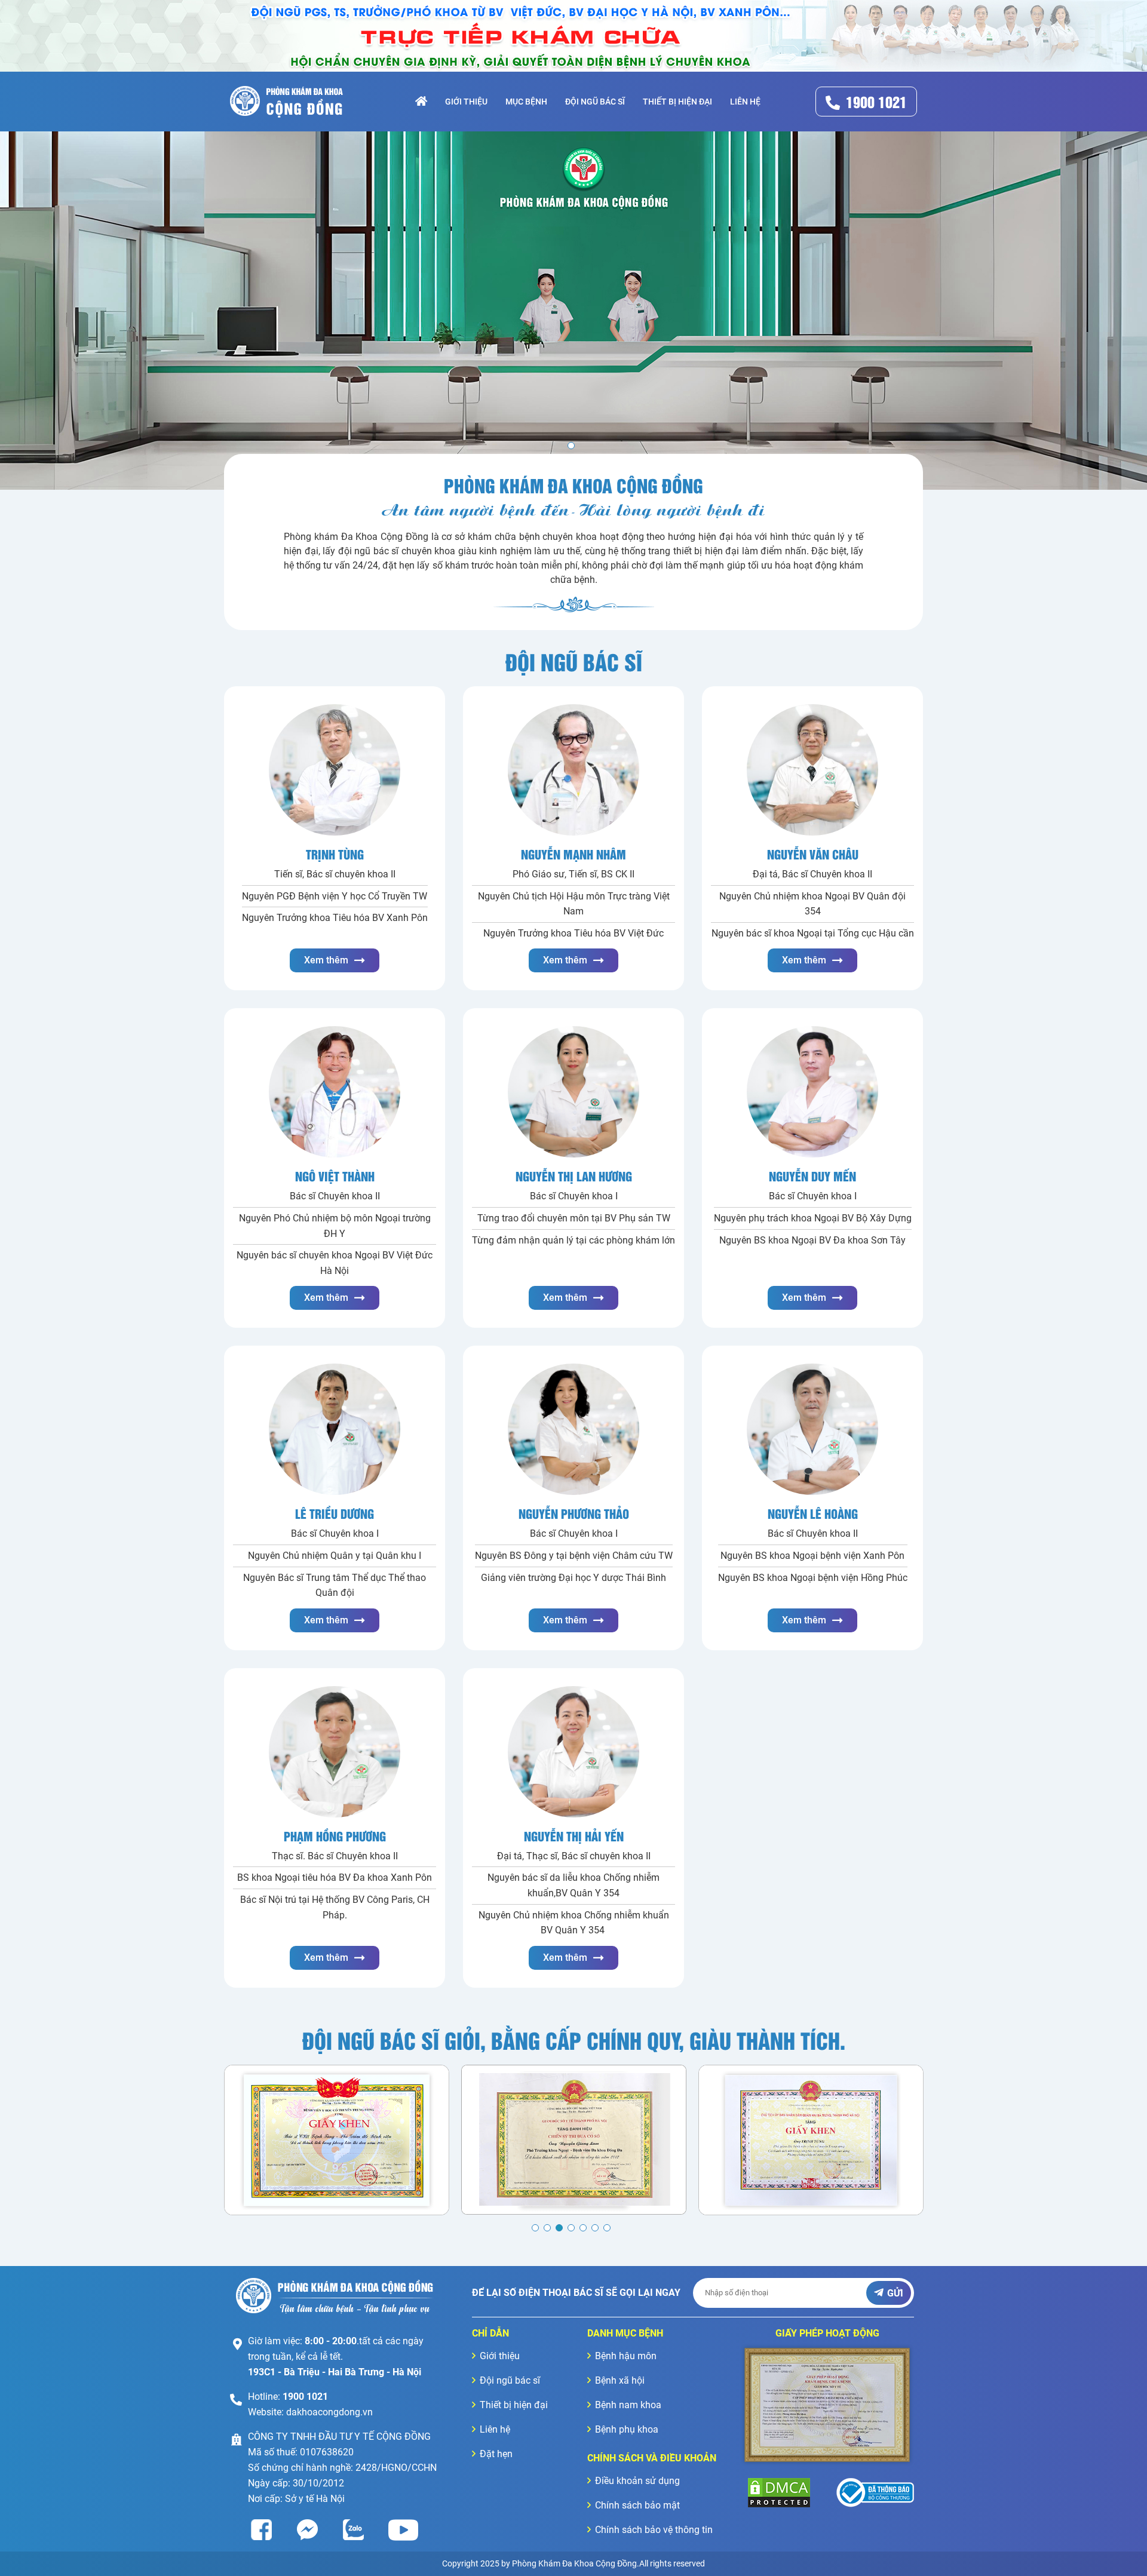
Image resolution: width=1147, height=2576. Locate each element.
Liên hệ (745, 102)
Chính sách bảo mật (637, 2505)
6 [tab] (595, 2228)
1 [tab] (535, 2228)
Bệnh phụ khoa (627, 2429)
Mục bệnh (526, 102)
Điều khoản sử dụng (637, 2481)
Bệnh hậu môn (626, 2356)
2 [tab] (547, 2228)
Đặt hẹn (496, 2454)
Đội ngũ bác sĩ (595, 102)
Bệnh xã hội (620, 2380)
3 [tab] (559, 2228)
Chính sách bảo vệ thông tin (654, 2530)
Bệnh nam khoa (628, 2405)
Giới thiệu (466, 102)
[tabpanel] (573, 311)
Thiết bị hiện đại (677, 102)
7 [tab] (607, 2228)
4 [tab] (571, 2228)
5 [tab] (583, 2228)
